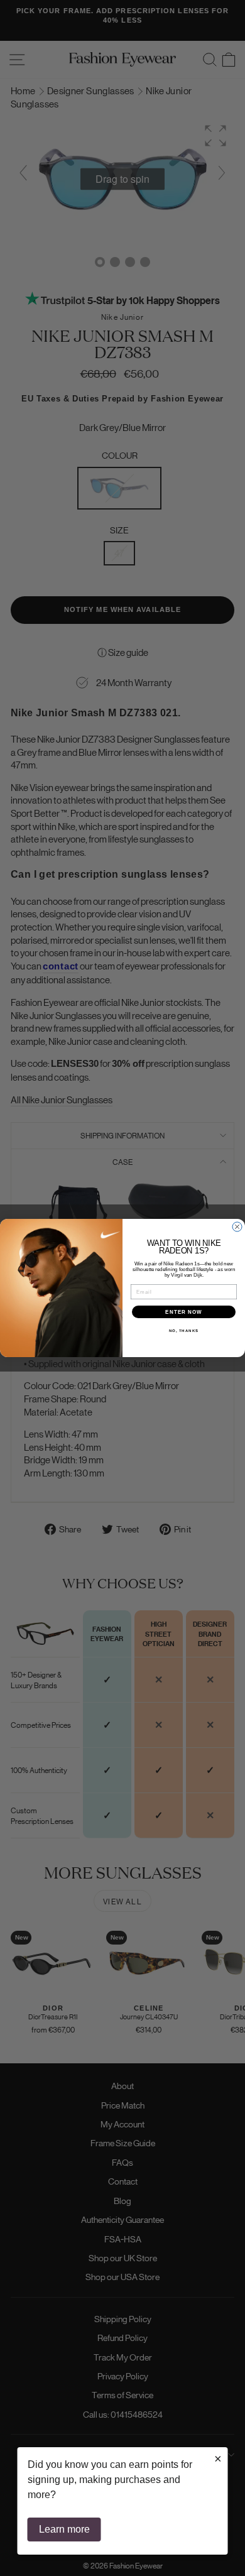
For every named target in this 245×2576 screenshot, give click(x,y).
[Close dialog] (237, 1227)
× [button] (218, 2459)
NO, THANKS (184, 1331)
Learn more (64, 2529)
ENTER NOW (184, 1312)
